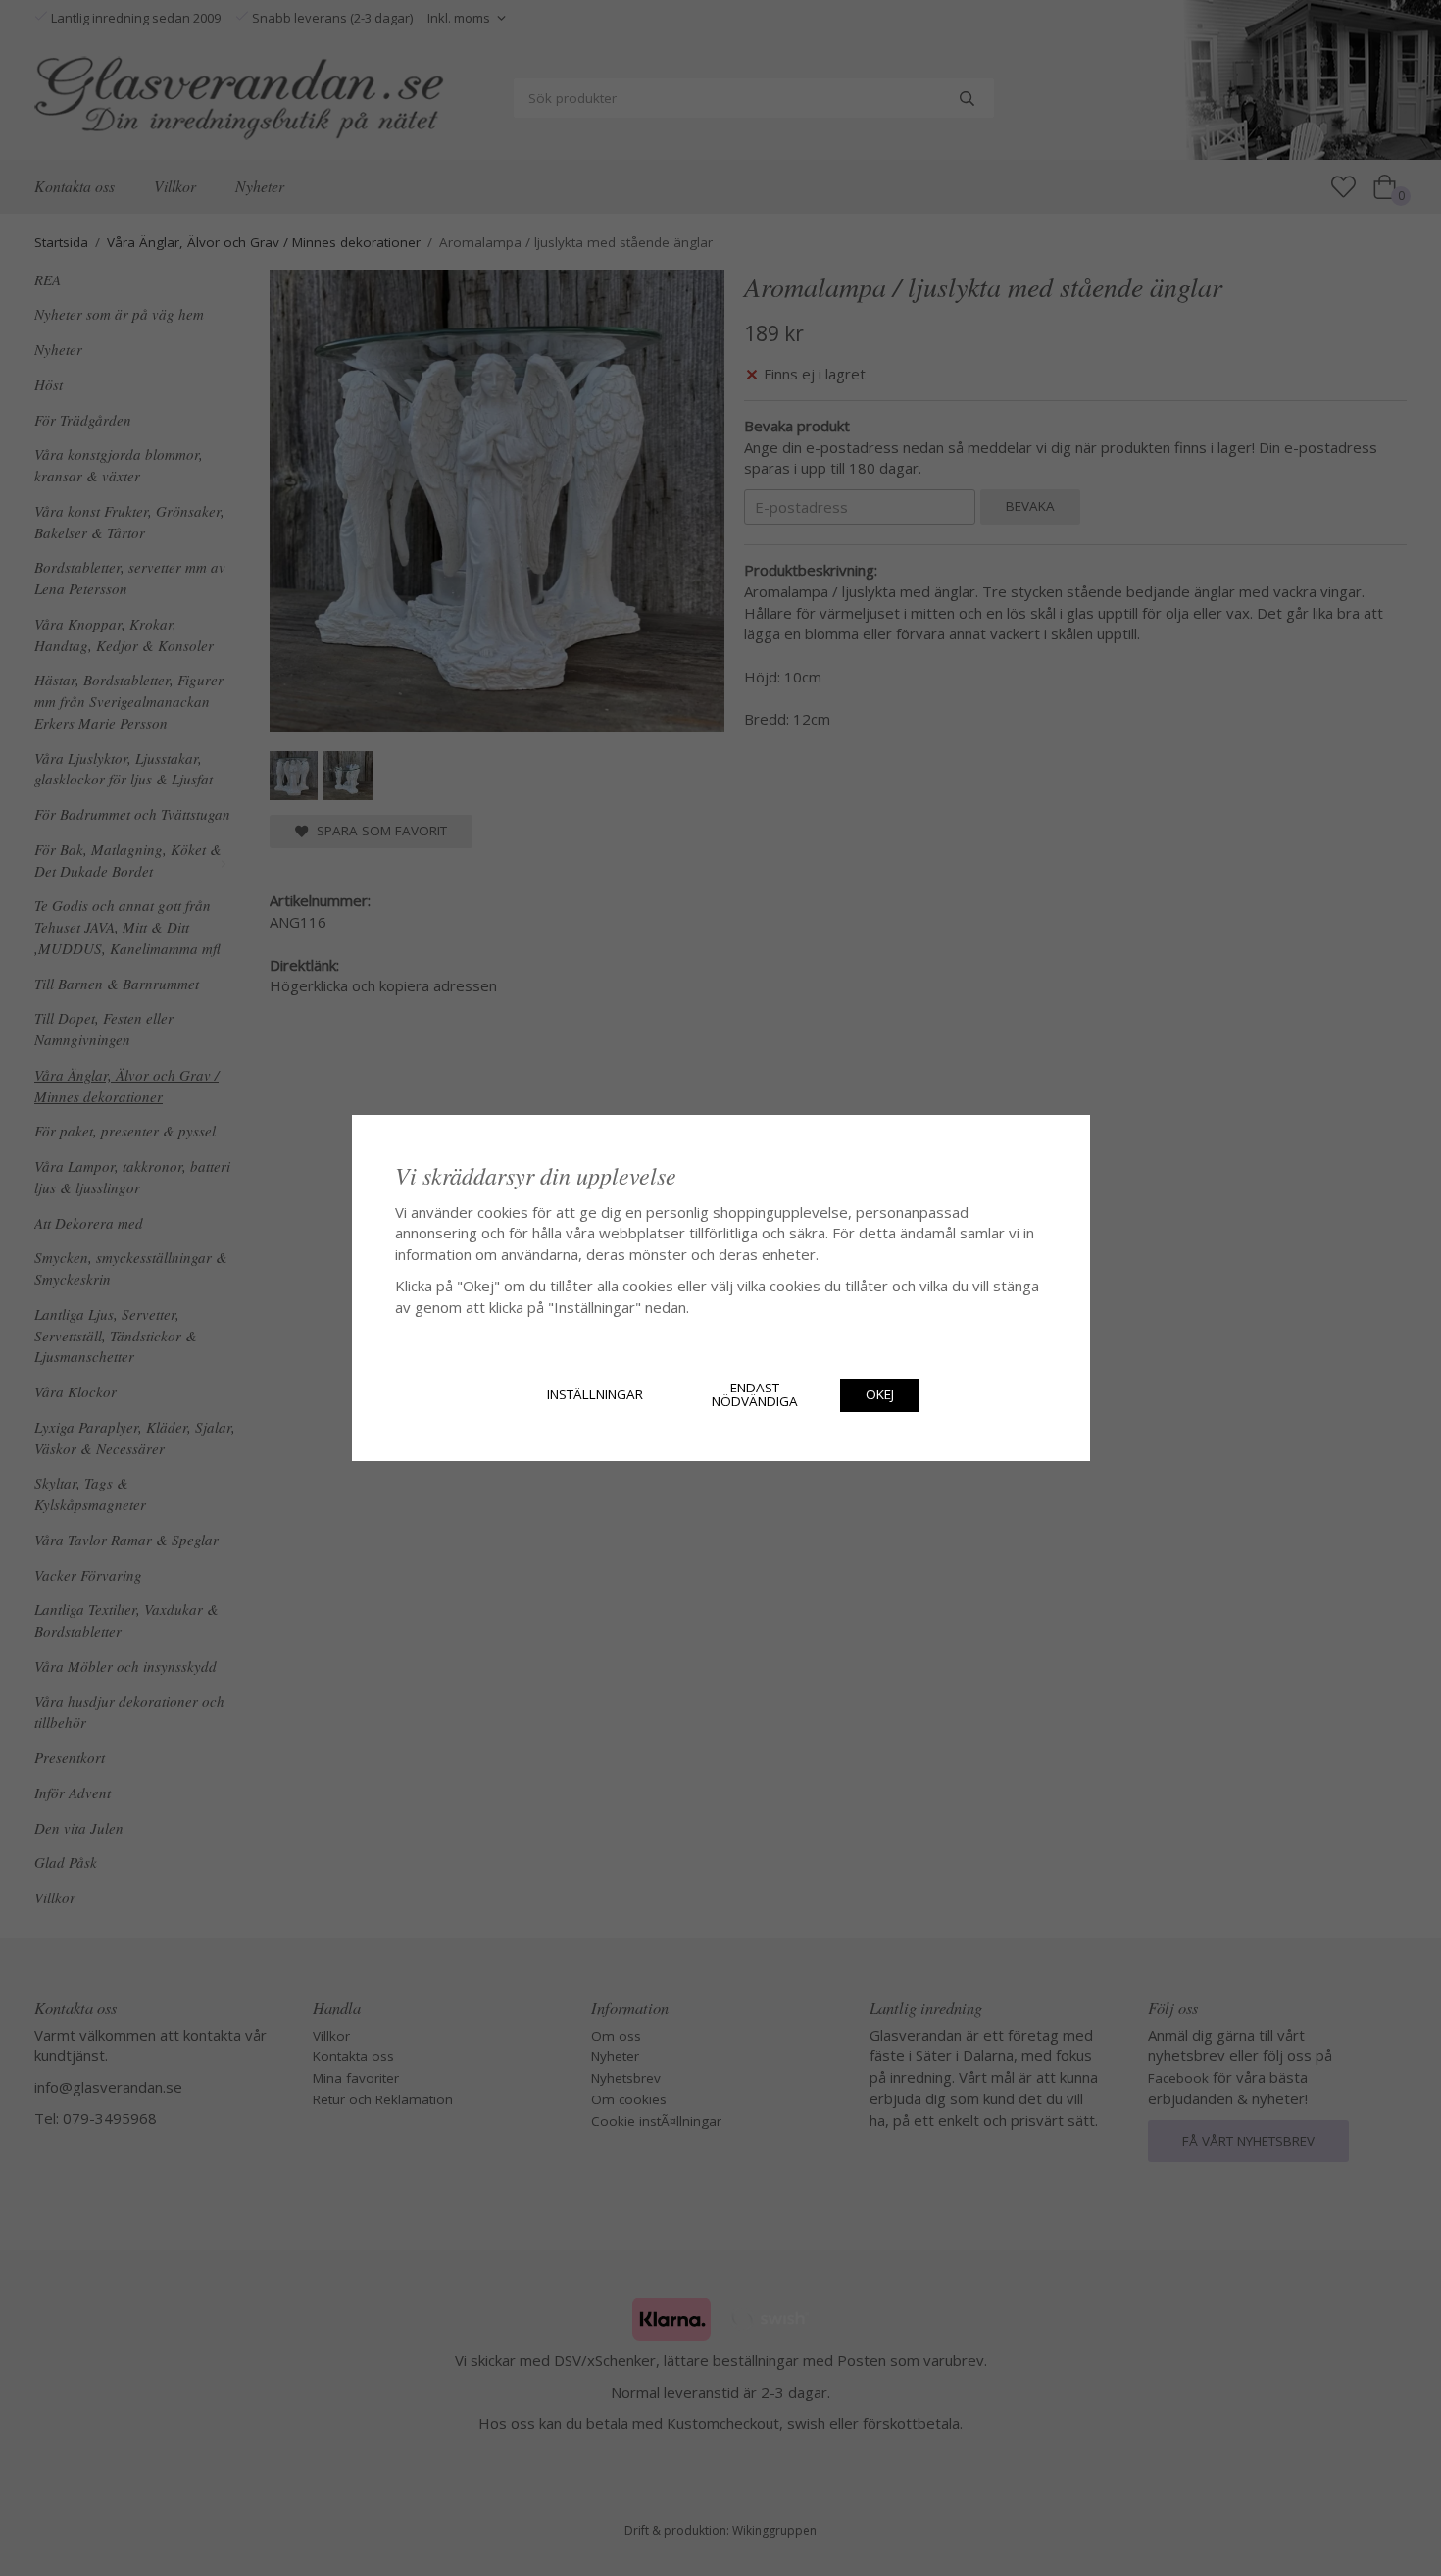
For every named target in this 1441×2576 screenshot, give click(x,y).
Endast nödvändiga (755, 1394)
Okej (880, 1394)
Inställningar (595, 1394)
